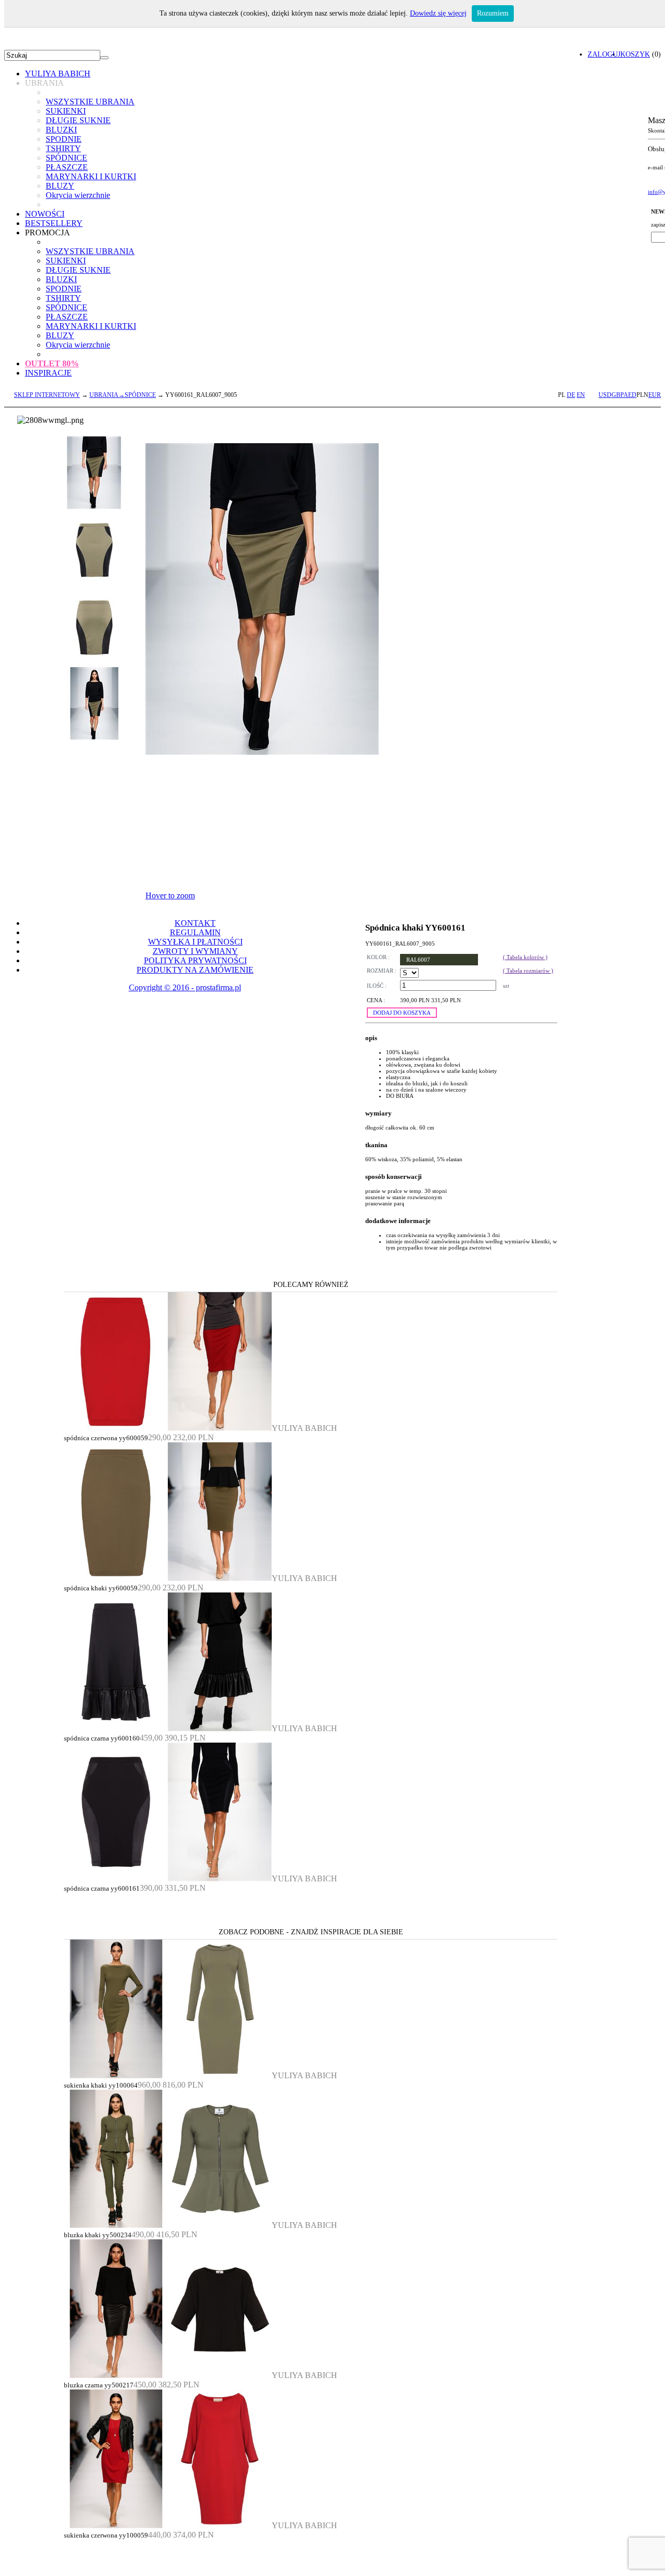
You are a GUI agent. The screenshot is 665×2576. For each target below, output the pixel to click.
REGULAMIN (195, 932)
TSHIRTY (63, 148)
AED (630, 395)
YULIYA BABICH (58, 74)
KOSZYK (635, 54)
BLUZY (60, 186)
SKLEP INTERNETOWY (47, 395)
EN (581, 395)
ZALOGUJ (604, 54)
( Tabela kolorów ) (525, 957)
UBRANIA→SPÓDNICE (123, 395)
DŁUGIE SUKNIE (78, 120)
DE (571, 395)
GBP (617, 395)
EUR (655, 395)
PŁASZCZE (67, 167)
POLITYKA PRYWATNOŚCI (195, 960)
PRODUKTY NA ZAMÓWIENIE (195, 970)
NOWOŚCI (45, 214)
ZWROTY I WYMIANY (195, 951)
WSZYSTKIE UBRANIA (90, 102)
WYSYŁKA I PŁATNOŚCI (195, 942)
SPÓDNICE (66, 158)
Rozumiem (493, 13)
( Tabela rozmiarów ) (528, 971)
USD (605, 395)
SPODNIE (64, 139)
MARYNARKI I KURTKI (91, 176)
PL (562, 395)
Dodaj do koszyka (402, 1013)
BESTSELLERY (54, 223)
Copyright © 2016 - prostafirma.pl (185, 987)
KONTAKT (195, 923)
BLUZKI (61, 130)
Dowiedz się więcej (438, 13)
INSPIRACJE (48, 373)
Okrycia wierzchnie (78, 195)
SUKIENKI (66, 111)
